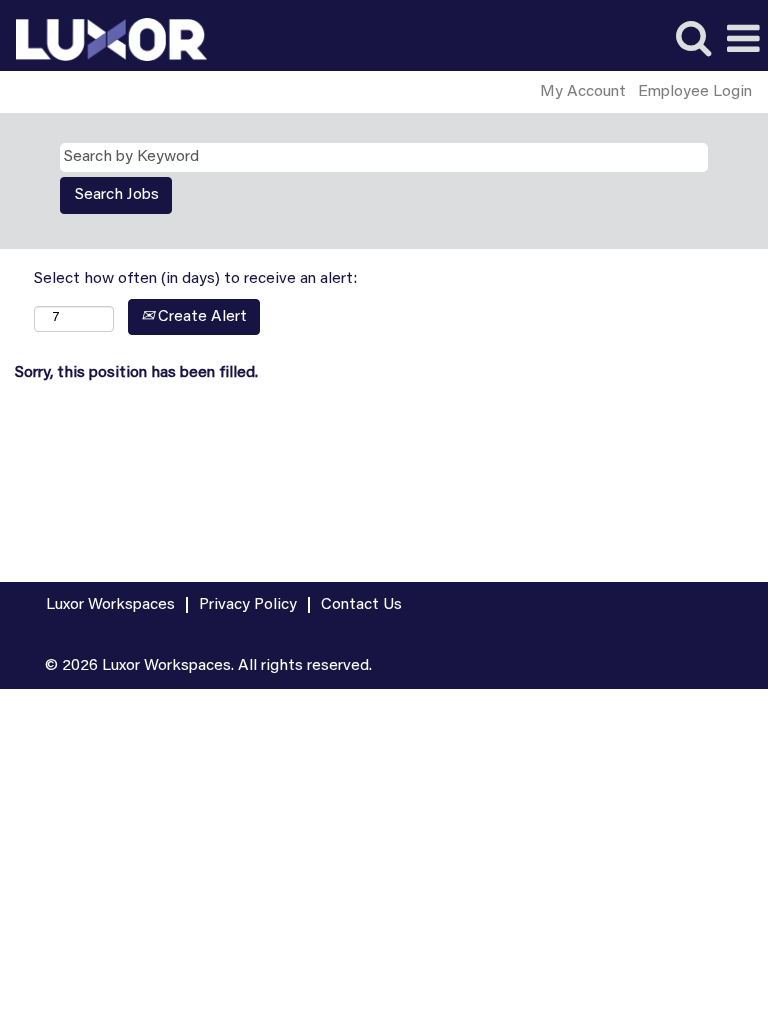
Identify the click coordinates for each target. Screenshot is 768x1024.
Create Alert (200, 317)
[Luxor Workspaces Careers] (104, 39)
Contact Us (361, 605)
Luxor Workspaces (110, 605)
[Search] (693, 39)
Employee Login (695, 92)
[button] (743, 40)
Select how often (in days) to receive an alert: (195, 279)
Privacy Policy (248, 605)
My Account (583, 92)
